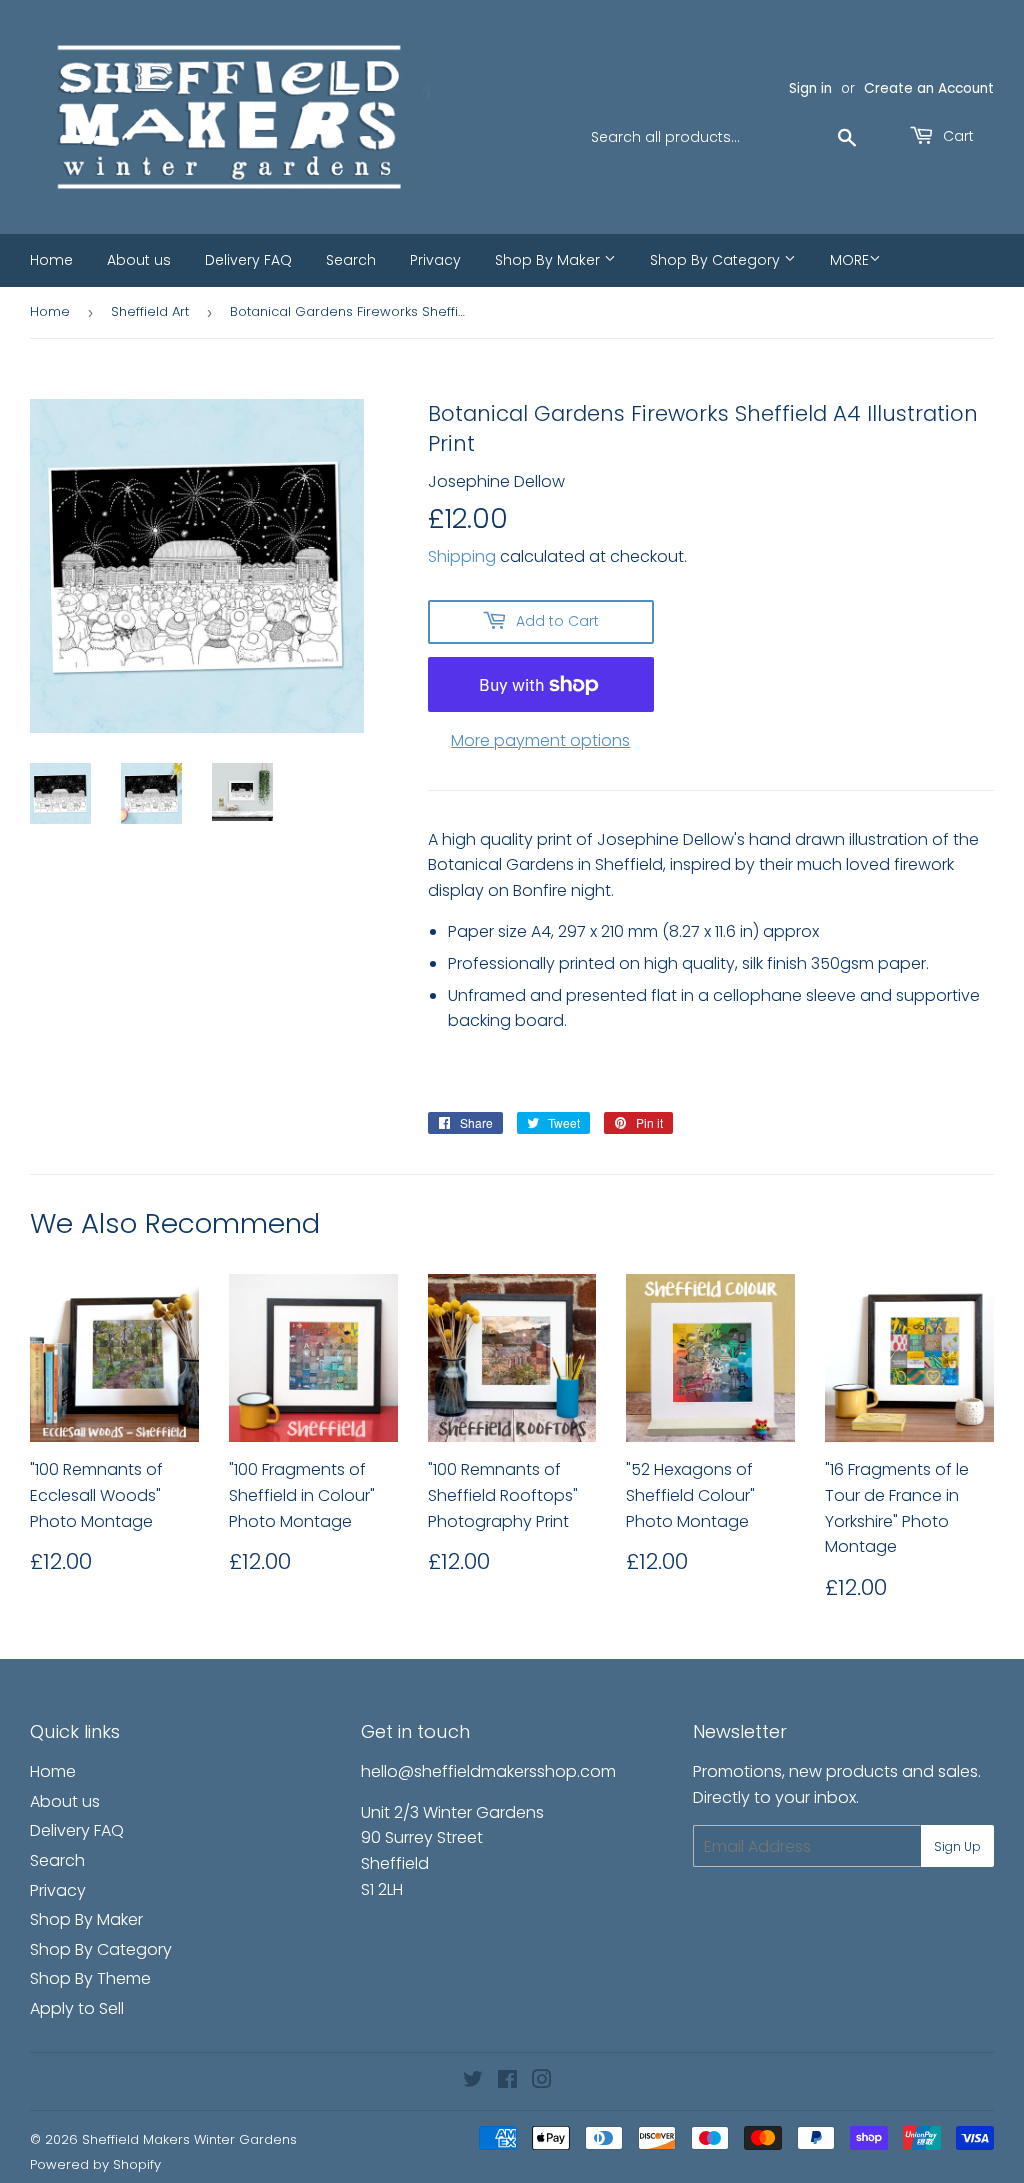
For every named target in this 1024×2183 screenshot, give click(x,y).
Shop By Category (717, 260)
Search (351, 260)
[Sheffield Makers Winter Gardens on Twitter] (473, 2081)
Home (51, 260)
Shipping (462, 556)
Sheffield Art (150, 311)
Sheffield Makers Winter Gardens (189, 2139)
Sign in (810, 88)
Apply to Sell (77, 2008)
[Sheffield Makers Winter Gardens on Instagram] (542, 2081)
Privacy (435, 260)
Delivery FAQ (248, 260)
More (849, 260)
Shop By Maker (549, 260)
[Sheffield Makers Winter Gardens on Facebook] (507, 2081)
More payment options (540, 740)
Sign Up (957, 1846)
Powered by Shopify (95, 2164)
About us (139, 260)
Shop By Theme (90, 1978)
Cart (956, 136)
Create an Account (929, 88)
